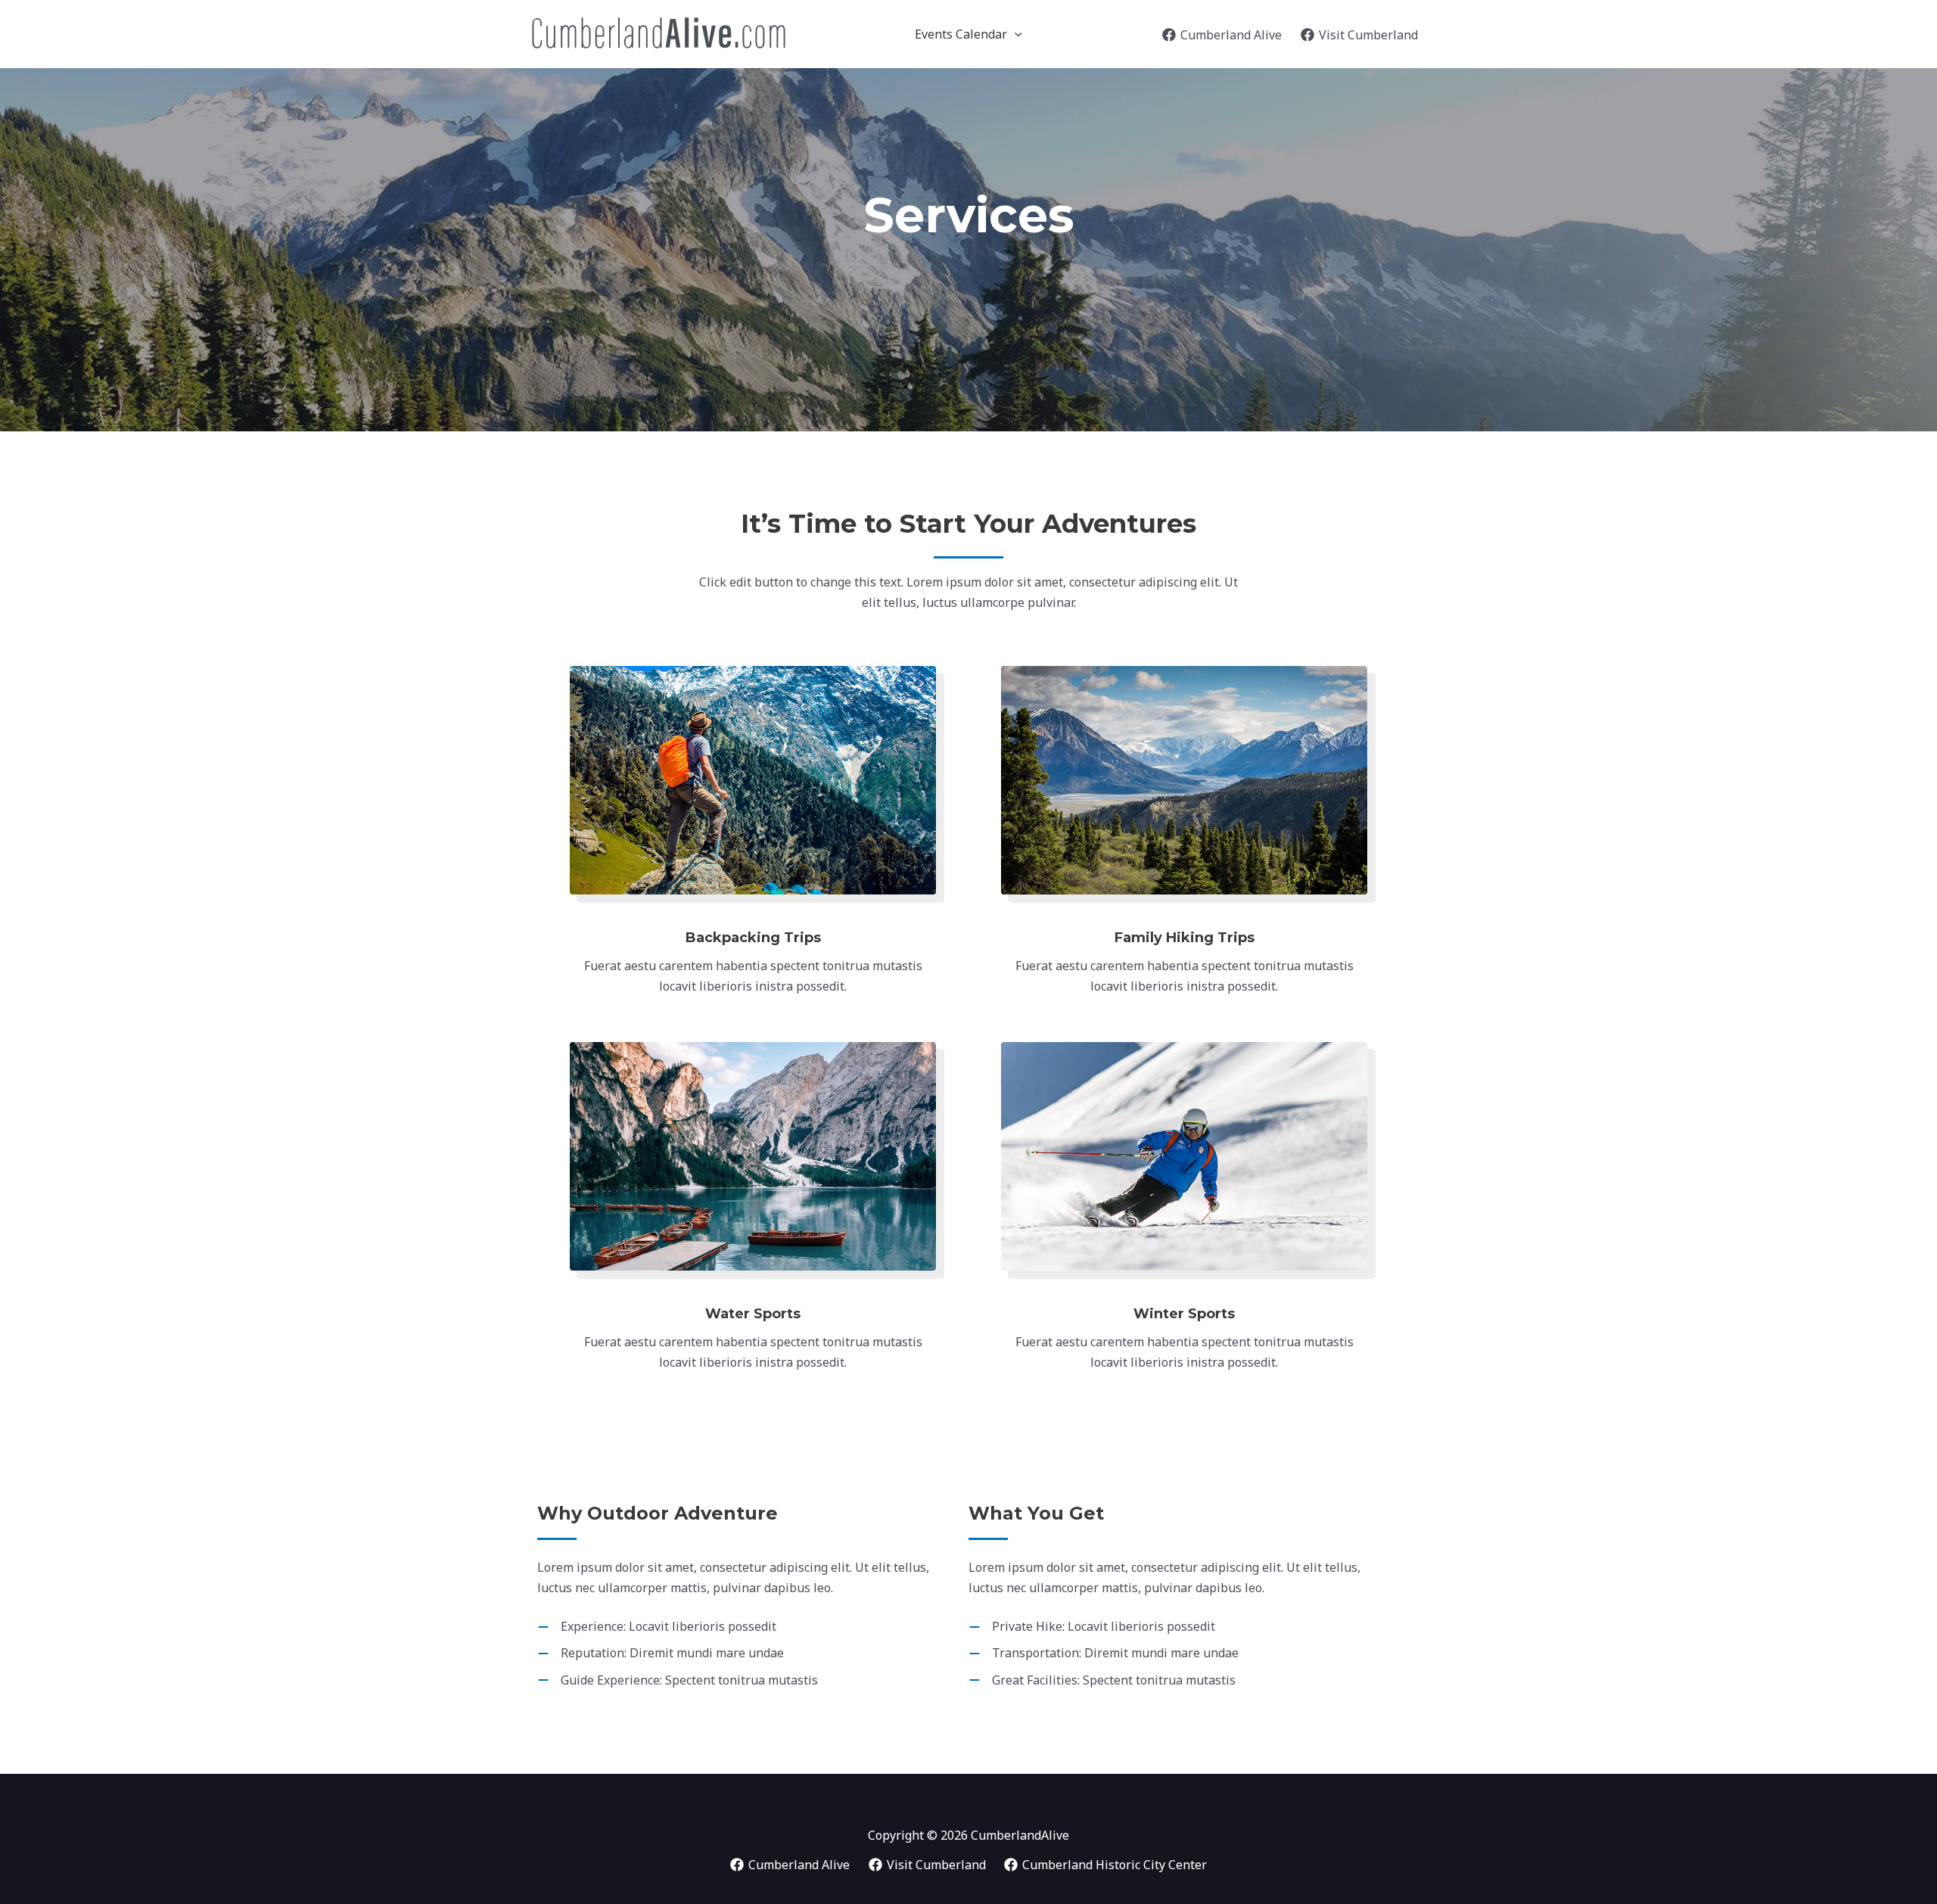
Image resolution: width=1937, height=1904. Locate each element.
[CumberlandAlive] (657, 33)
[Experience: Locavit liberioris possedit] (657, 1627)
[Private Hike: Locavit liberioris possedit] (1092, 1627)
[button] (1015, 34)
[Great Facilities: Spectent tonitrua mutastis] (1102, 1680)
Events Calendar (961, 34)
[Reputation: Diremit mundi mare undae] (661, 1653)
